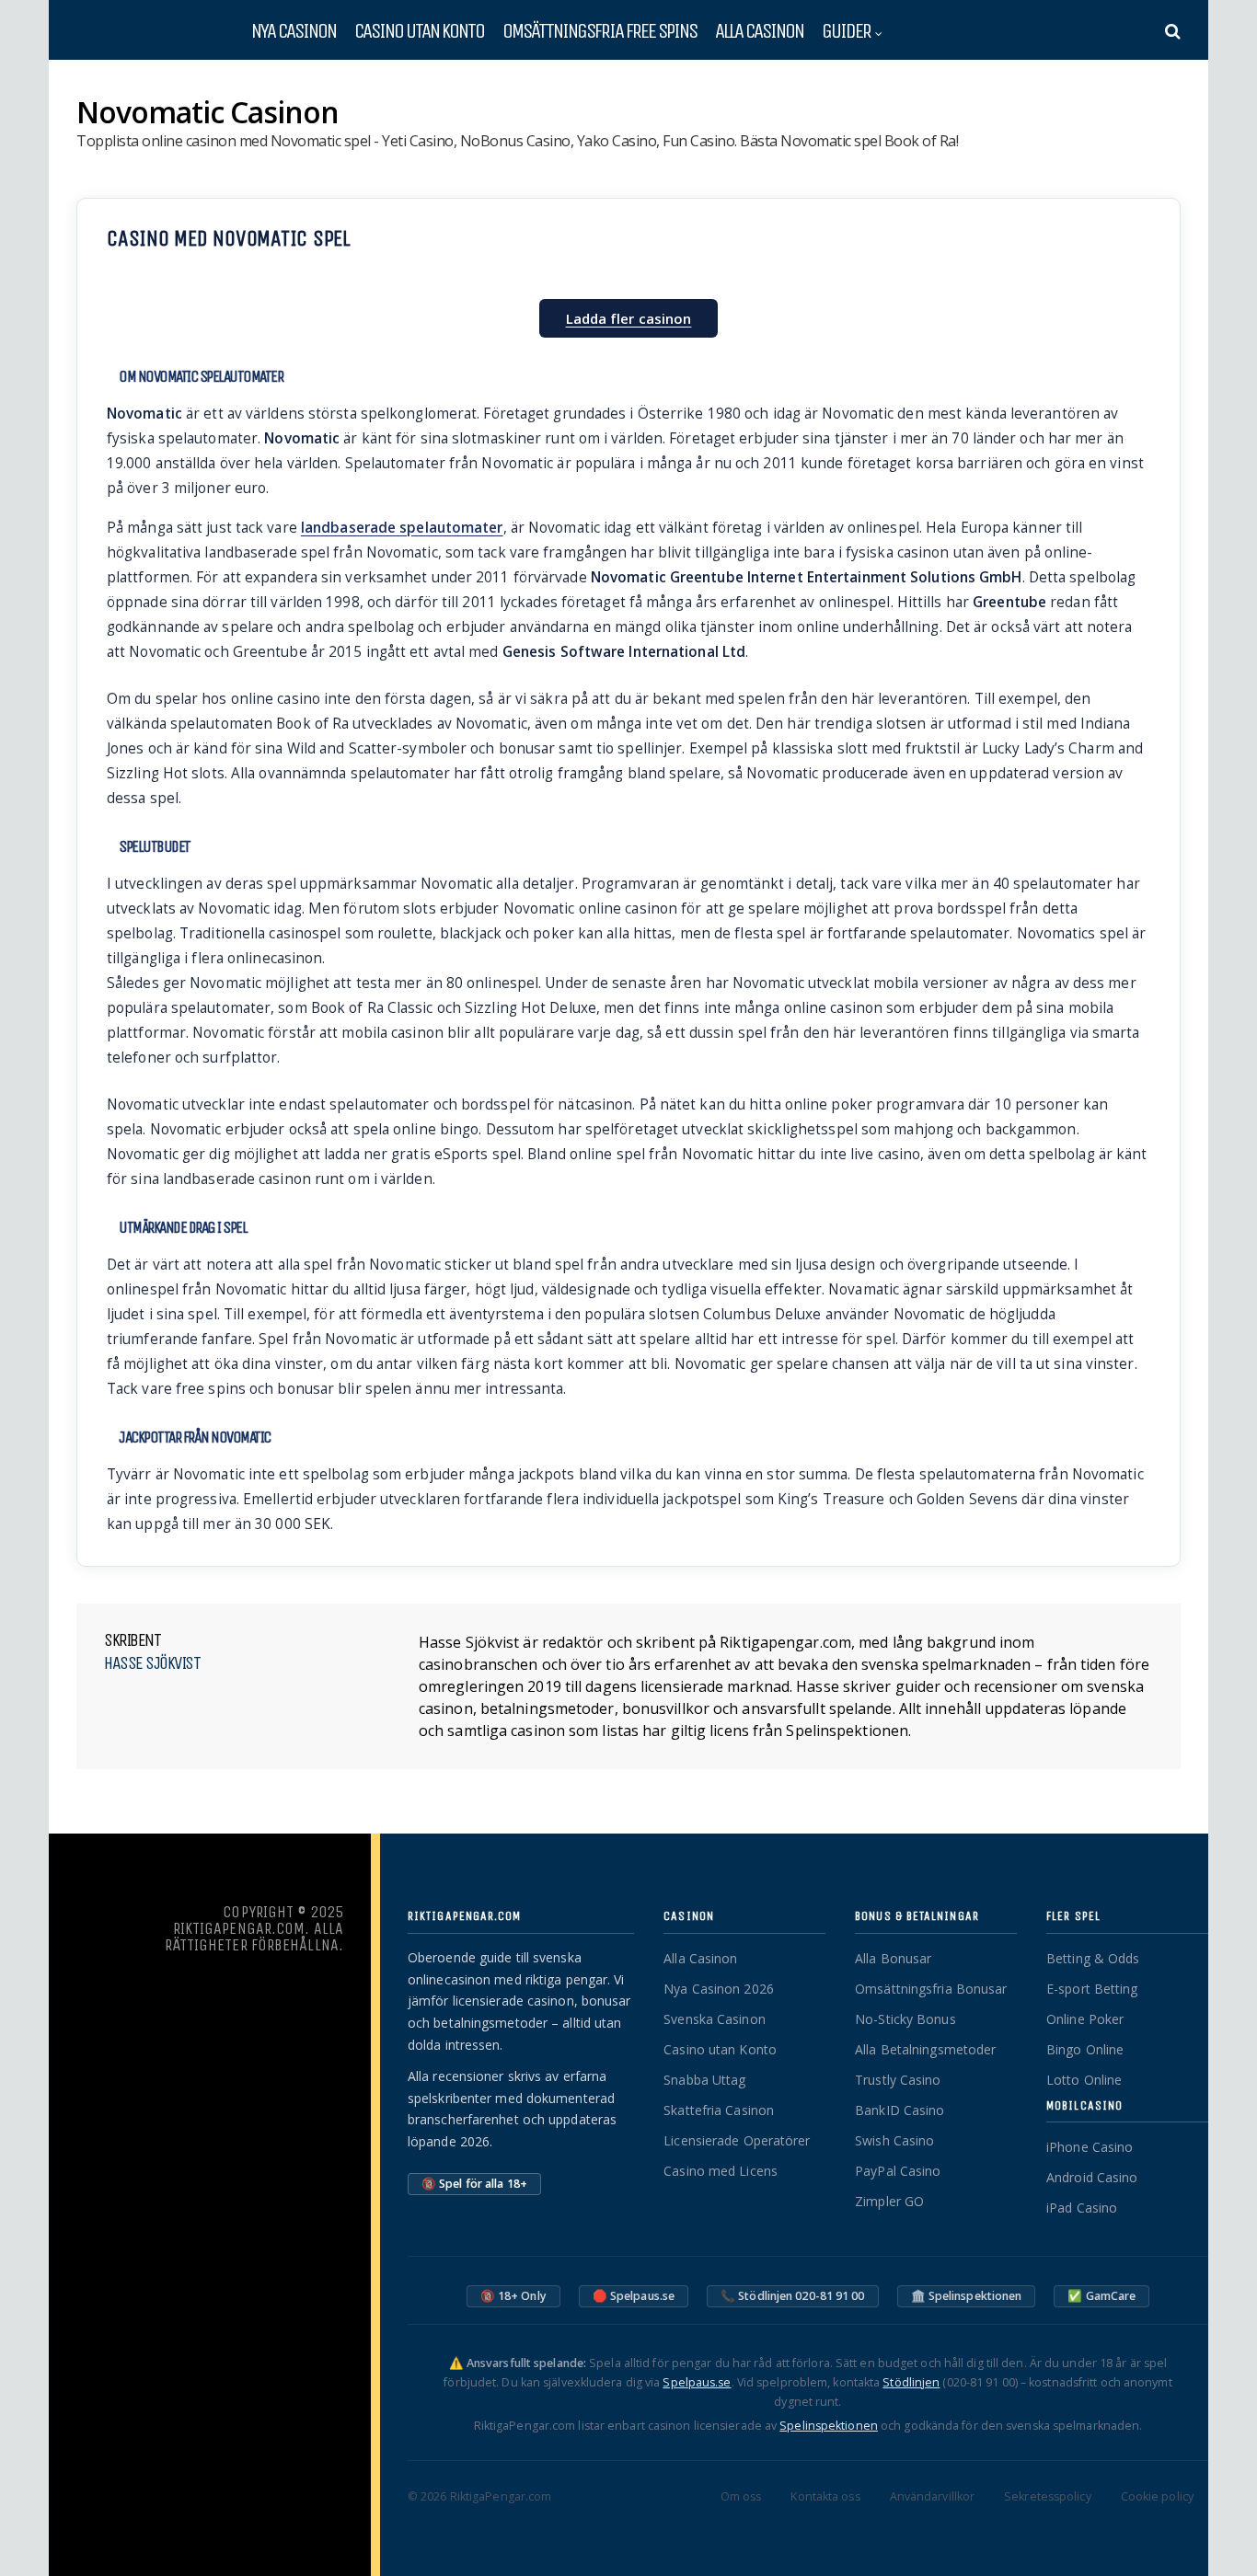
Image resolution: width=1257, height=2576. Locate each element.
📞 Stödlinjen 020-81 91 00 (793, 2296)
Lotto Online (1084, 2080)
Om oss (741, 2496)
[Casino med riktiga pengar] (141, 35)
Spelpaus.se (697, 2382)
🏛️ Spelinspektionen (967, 2296)
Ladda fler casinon (629, 318)
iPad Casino (1082, 2208)
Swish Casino (894, 2140)
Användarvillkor (933, 2496)
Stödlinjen (911, 2382)
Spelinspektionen (829, 2426)
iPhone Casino (1090, 2147)
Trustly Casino (898, 2080)
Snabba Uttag (704, 2080)
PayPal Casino (898, 2171)
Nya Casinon (294, 30)
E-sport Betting (1092, 1989)
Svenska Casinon (715, 2019)
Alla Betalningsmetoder (925, 2049)
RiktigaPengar (112, 85)
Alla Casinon (759, 30)
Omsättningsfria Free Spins (600, 30)
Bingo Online (1085, 2049)
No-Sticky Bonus (905, 2019)
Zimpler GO (889, 2201)
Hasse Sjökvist (152, 1663)
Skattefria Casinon (719, 2110)
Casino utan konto (419, 30)
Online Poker (1085, 2019)
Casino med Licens (721, 2171)
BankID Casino (900, 2110)
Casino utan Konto (720, 2049)
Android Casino (1092, 2177)
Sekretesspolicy (1048, 2496)
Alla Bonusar (893, 1958)
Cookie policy (1157, 2496)
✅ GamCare (1101, 2296)
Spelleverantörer (205, 85)
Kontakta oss (825, 2496)
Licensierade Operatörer (737, 2140)
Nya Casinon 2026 (719, 1989)
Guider (846, 30)
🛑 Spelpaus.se (634, 2296)
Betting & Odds (1093, 1958)
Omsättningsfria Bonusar (931, 1989)
